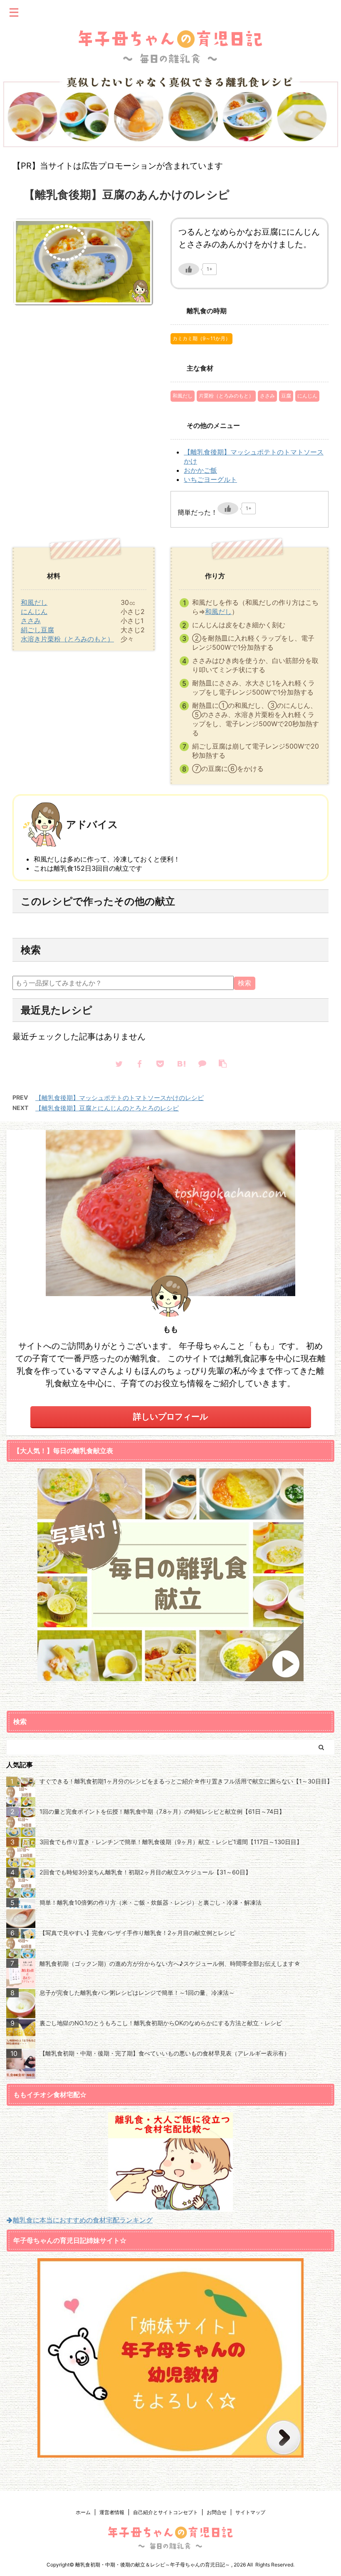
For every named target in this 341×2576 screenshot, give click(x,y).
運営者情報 (112, 2512)
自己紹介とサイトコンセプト (166, 2512)
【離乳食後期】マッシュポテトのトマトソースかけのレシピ (120, 1098)
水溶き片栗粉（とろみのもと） (67, 639)
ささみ (267, 396)
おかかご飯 (200, 470)
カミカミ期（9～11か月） (201, 338)
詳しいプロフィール (170, 1417)
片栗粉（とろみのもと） (226, 396)
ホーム (83, 2512)
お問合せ (217, 2512)
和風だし (183, 396)
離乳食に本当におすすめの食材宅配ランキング (83, 2220)
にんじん (307, 396)
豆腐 (286, 396)
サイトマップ (250, 2512)
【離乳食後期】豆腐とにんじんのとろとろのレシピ (107, 1108)
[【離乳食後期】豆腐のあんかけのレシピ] (181, 1063)
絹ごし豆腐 (37, 630)
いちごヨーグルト (210, 479)
